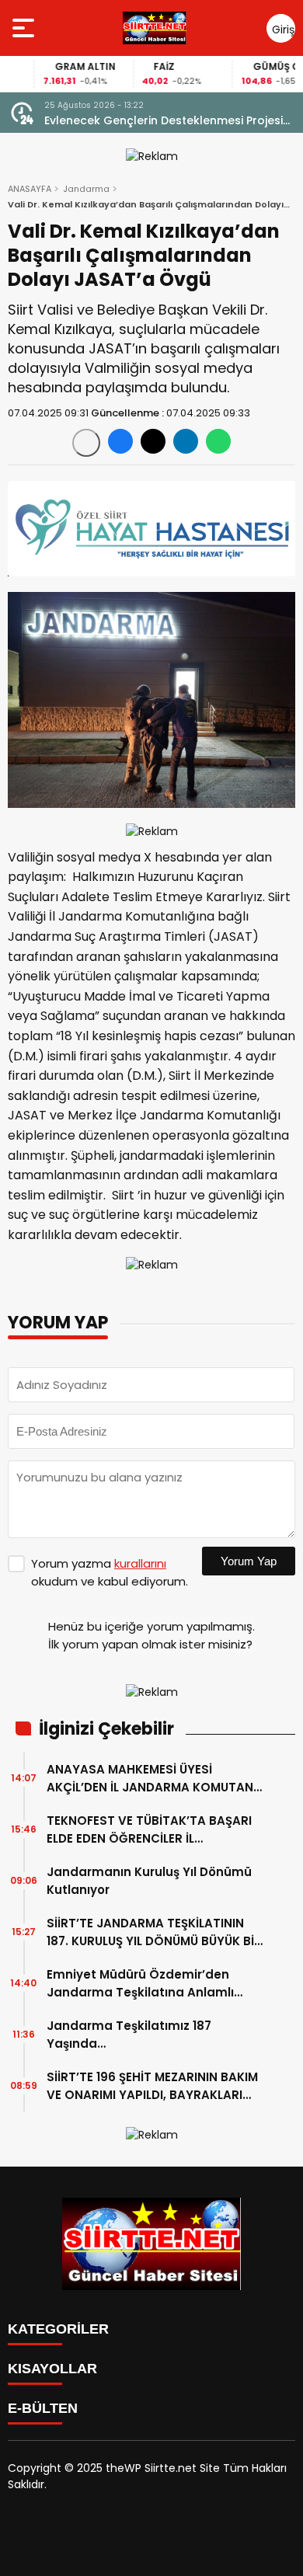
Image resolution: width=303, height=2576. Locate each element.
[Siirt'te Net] (154, 28)
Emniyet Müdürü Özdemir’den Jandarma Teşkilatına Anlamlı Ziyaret (140, 1984)
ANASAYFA (30, 189)
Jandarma (86, 189)
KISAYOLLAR (52, 2369)
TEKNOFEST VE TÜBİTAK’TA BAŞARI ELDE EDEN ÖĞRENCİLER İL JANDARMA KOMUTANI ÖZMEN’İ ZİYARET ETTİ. (149, 1830)
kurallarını (140, 1563)
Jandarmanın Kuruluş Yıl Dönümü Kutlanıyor (149, 1881)
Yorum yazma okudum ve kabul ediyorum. (110, 1572)
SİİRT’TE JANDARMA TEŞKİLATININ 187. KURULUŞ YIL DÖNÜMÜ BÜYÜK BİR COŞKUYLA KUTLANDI (154, 1932)
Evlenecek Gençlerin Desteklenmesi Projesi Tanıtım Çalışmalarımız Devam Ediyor (164, 121)
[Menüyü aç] (25, 28)
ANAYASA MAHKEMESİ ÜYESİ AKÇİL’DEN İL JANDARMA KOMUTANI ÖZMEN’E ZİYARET (151, 1779)
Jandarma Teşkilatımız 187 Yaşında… (129, 2035)
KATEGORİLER (58, 2329)
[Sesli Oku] (86, 443)
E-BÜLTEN (43, 2408)
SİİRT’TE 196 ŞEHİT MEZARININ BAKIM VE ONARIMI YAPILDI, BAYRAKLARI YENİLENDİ (152, 2086)
